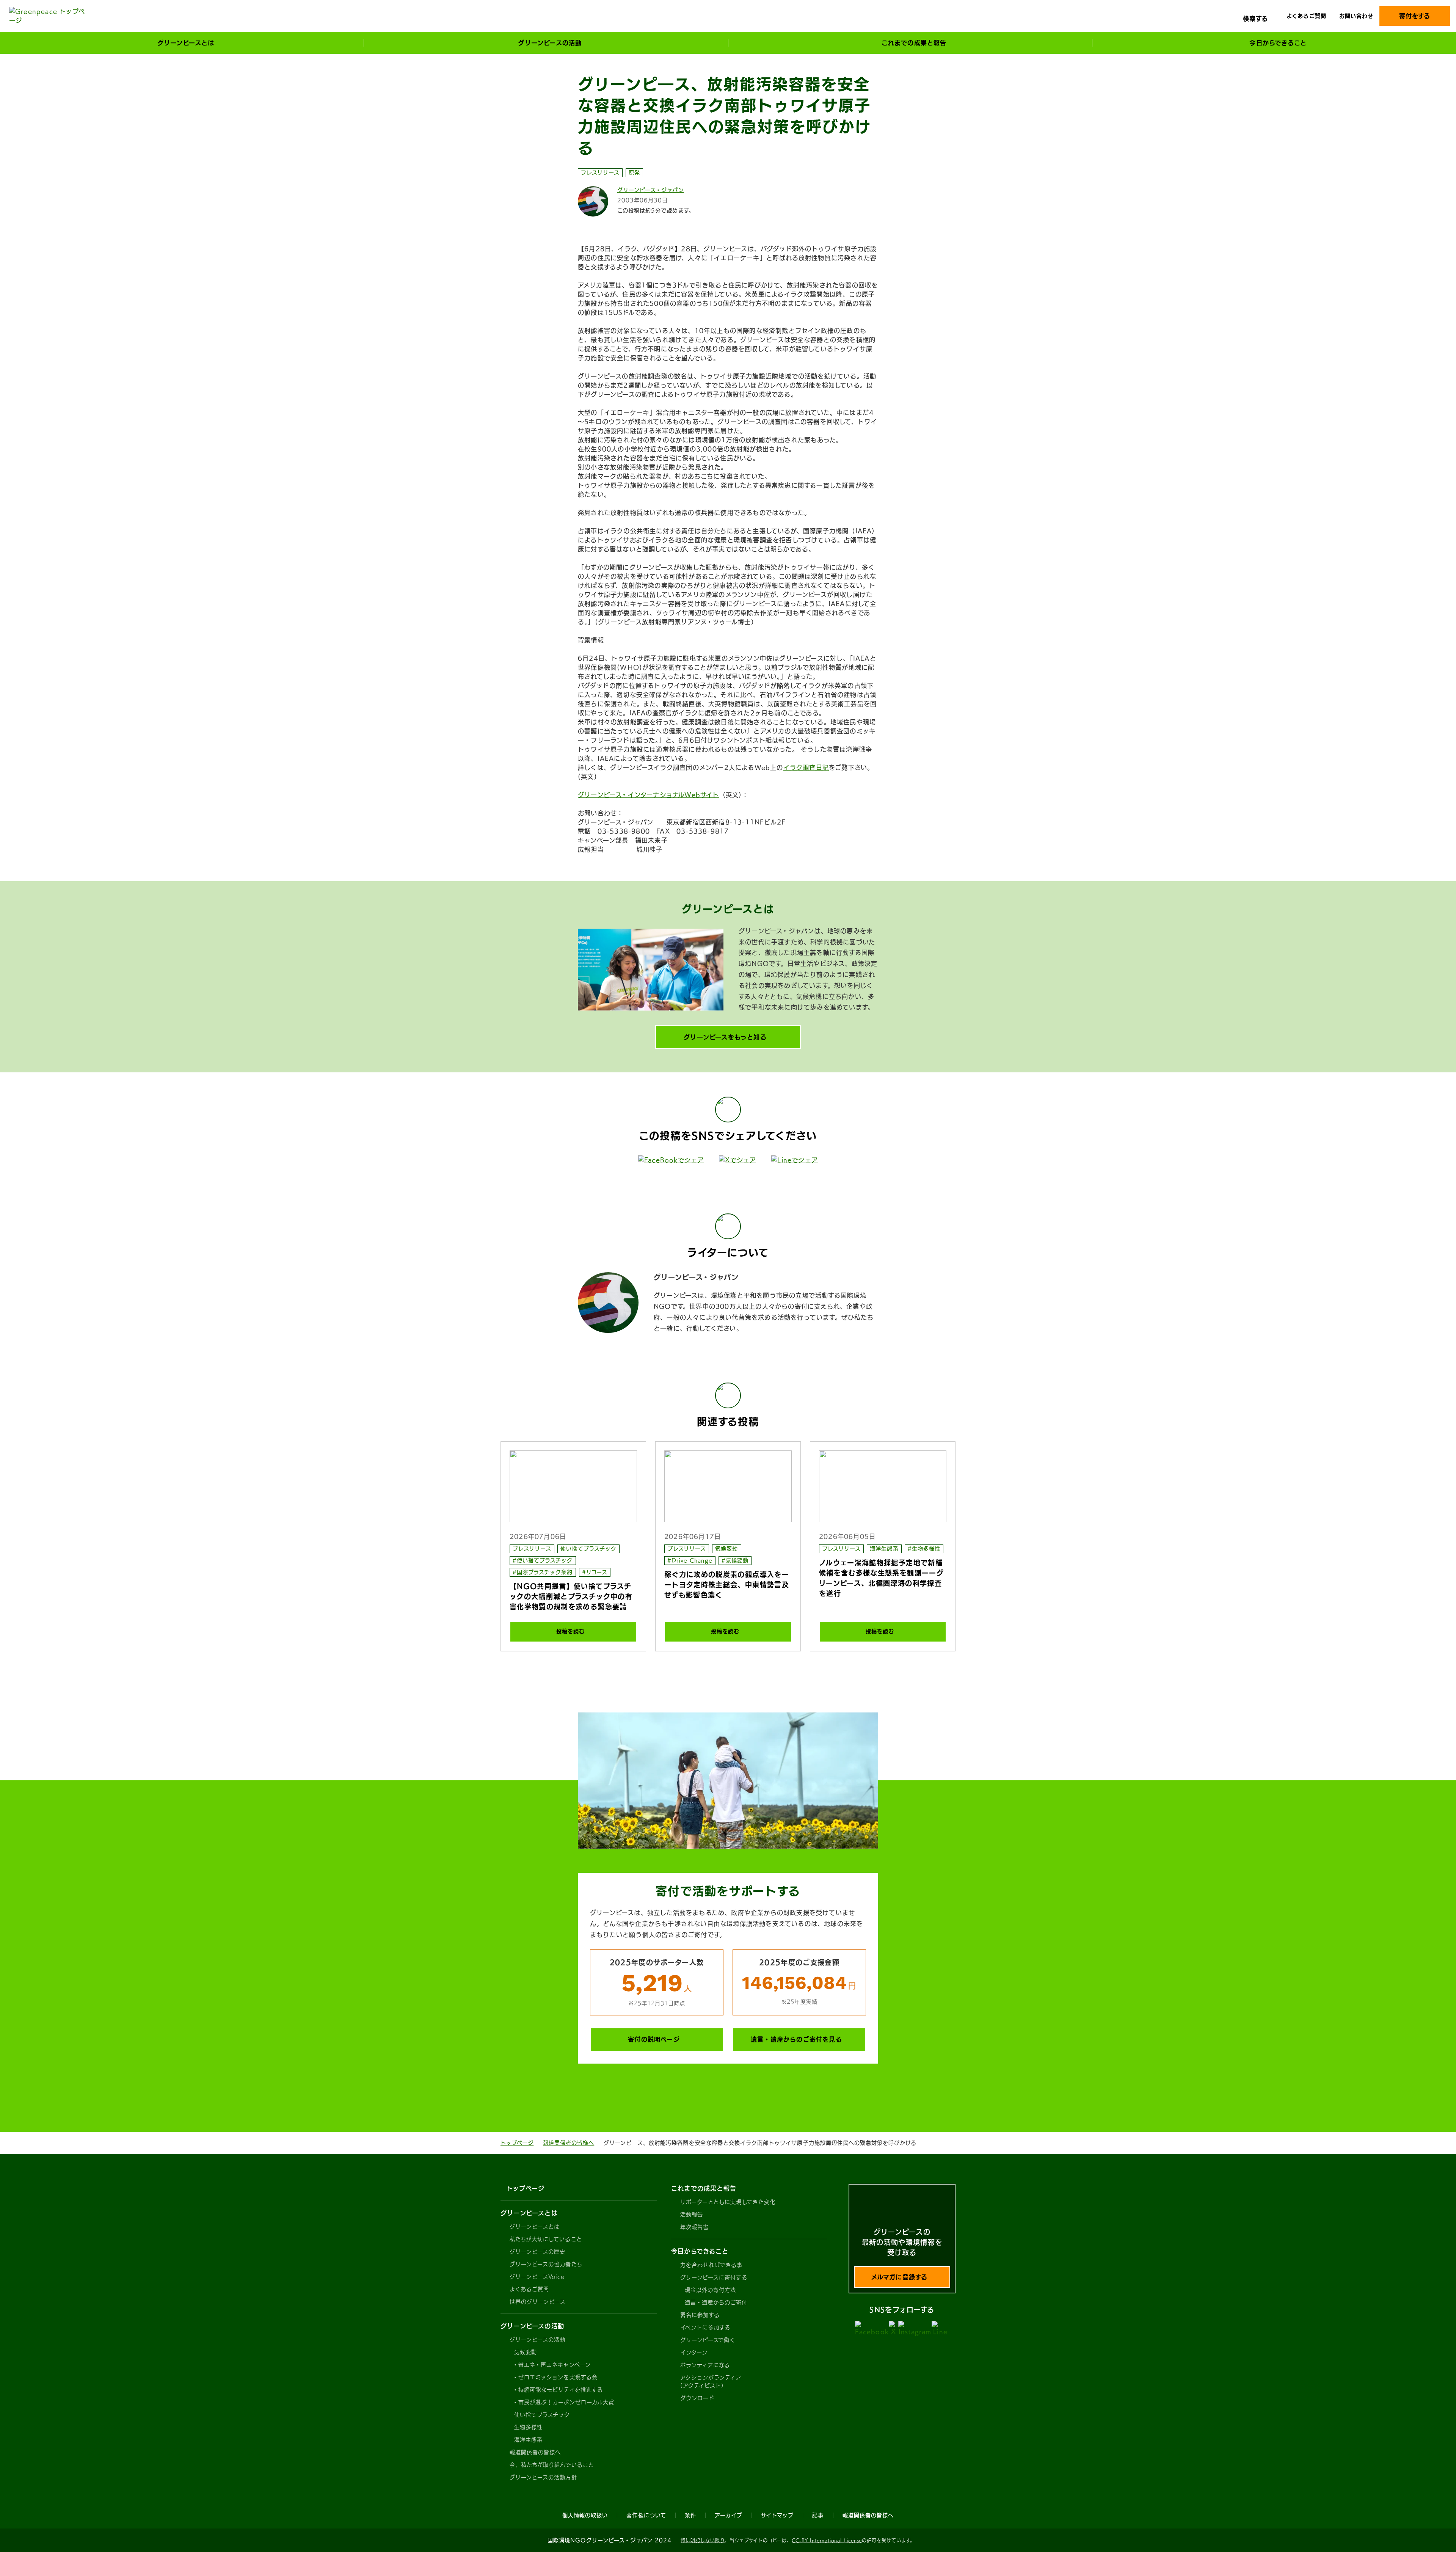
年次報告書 (694, 2227)
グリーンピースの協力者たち (546, 2264)
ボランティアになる (705, 2365)
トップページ (517, 2143)
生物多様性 (528, 2427)
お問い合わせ (1356, 16)
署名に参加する (700, 2315)
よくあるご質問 (1306, 16)
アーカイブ (729, 2515)
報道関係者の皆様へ (569, 2143)
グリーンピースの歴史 (538, 2252)
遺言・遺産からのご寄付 (716, 2302)
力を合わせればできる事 (712, 2265)
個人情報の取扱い (585, 2515)
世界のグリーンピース (538, 2302)
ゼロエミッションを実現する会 (558, 2377)
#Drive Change (690, 1560)
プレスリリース (600, 173)
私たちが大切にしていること (546, 2239)
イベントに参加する (705, 2328)
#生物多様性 (924, 1549)
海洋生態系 (884, 1549)
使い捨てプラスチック (588, 1549)
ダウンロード (697, 2398)
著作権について (646, 2515)
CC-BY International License (827, 2540)
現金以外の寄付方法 (710, 2290)
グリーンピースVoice (537, 2277)
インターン (694, 2353)
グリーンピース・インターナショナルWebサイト (649, 795)
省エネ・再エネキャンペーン (555, 2365)
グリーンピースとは (535, 2227)
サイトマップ (777, 2515)
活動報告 (692, 2215)
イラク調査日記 (806, 767)
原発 (634, 173)
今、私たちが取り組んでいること (552, 2465)
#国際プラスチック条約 (543, 1572)
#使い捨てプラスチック (543, 1560)
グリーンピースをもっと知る (725, 1037)
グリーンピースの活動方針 (543, 2477)
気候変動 (726, 1549)
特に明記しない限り (703, 2540)
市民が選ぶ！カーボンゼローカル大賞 (566, 2402)
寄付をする (1415, 16)
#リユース (595, 1572)
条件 (690, 2515)
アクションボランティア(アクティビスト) (711, 2382)
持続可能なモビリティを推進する (561, 2390)
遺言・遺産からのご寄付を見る (796, 2039)
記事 (818, 2515)
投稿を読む (570, 1631)
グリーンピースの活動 (538, 2340)
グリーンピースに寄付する (714, 2277)
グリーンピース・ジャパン (651, 190)
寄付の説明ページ (654, 2039)
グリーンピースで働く (708, 2340)
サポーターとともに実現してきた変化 (728, 2202)
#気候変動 (735, 1560)
